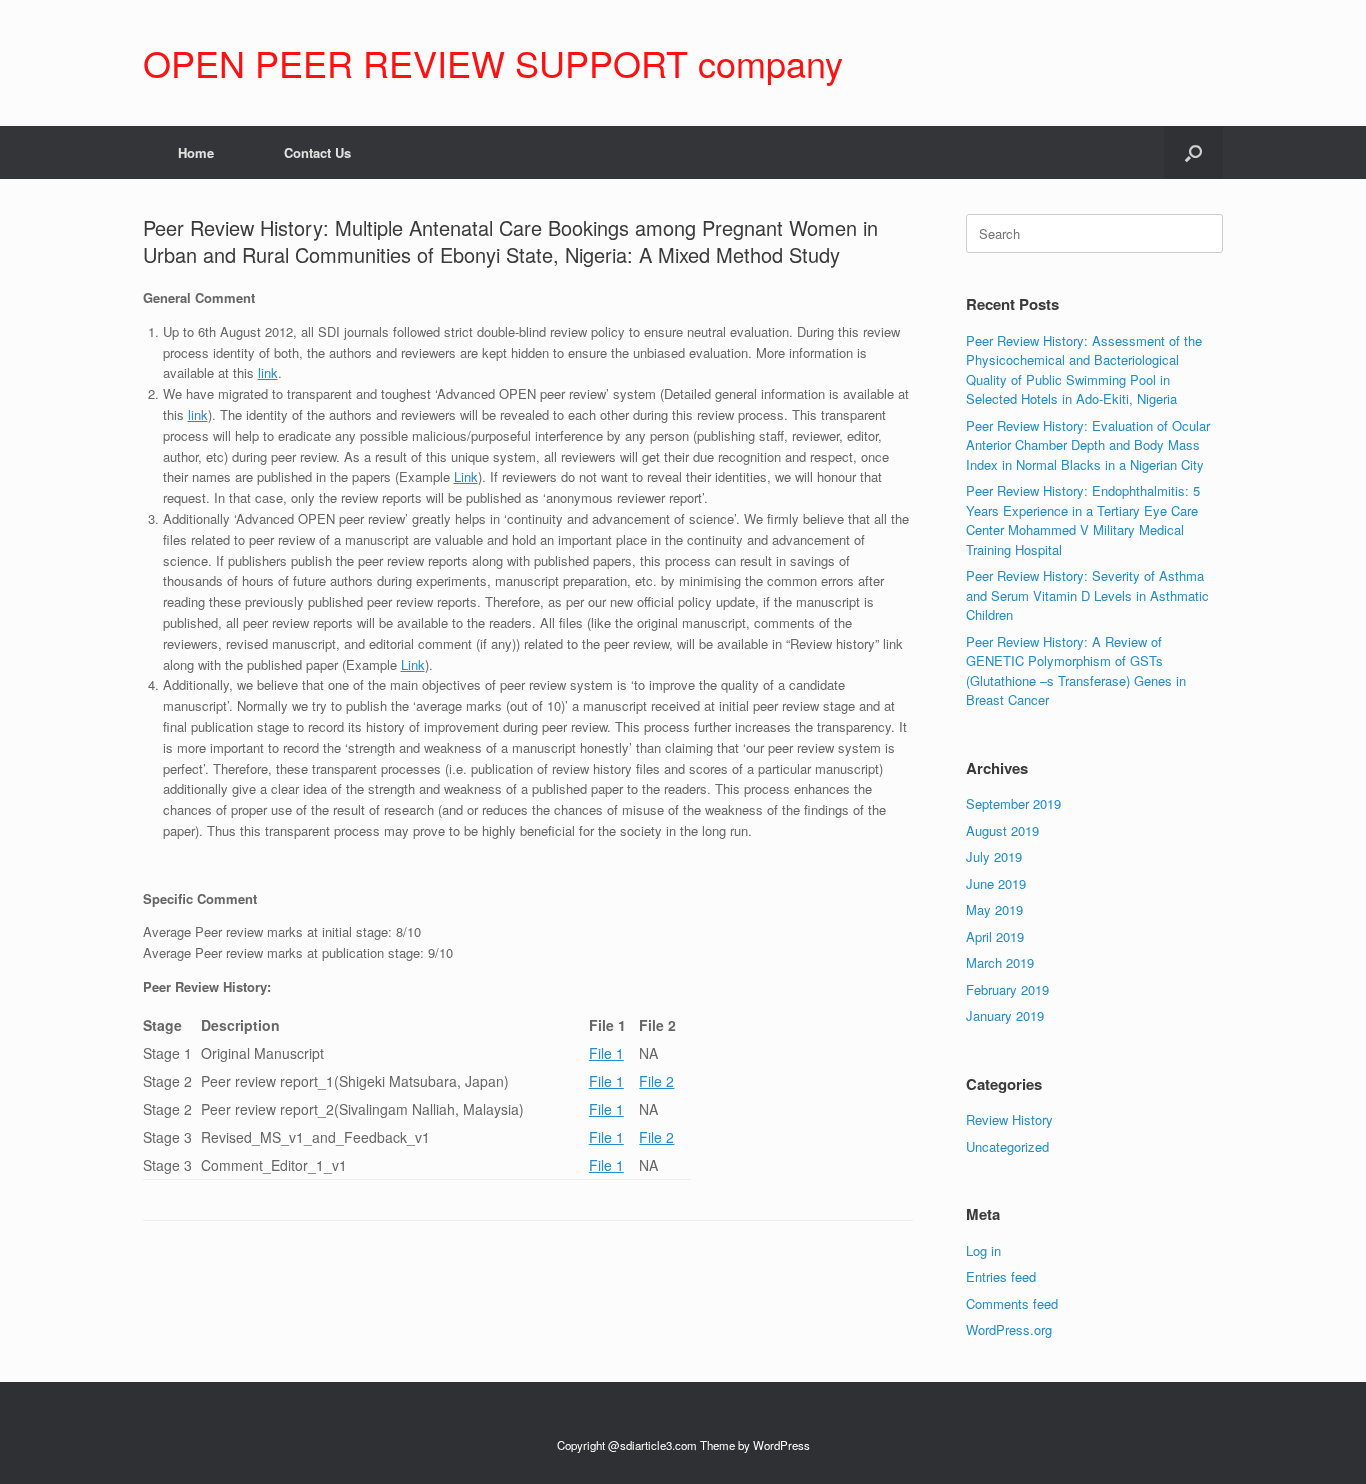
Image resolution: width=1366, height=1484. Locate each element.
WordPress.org (1009, 1329)
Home (196, 152)
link (268, 372)
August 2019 (1002, 830)
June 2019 (996, 883)
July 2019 (994, 856)
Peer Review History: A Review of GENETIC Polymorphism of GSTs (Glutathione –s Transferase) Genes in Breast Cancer (1076, 671)
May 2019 (994, 909)
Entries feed (1001, 1276)
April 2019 (995, 936)
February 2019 (1007, 989)
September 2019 (1013, 803)
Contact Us (317, 152)
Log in (983, 1250)
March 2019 (1000, 962)
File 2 (656, 1081)
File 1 (606, 1053)
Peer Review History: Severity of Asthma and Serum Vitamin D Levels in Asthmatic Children (1087, 595)
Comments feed (1012, 1303)
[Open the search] (1193, 152)
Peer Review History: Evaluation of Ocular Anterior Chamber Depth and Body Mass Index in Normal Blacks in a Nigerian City (1088, 445)
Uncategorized (1007, 1146)
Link (466, 476)
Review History (1009, 1119)
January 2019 (1005, 1015)
